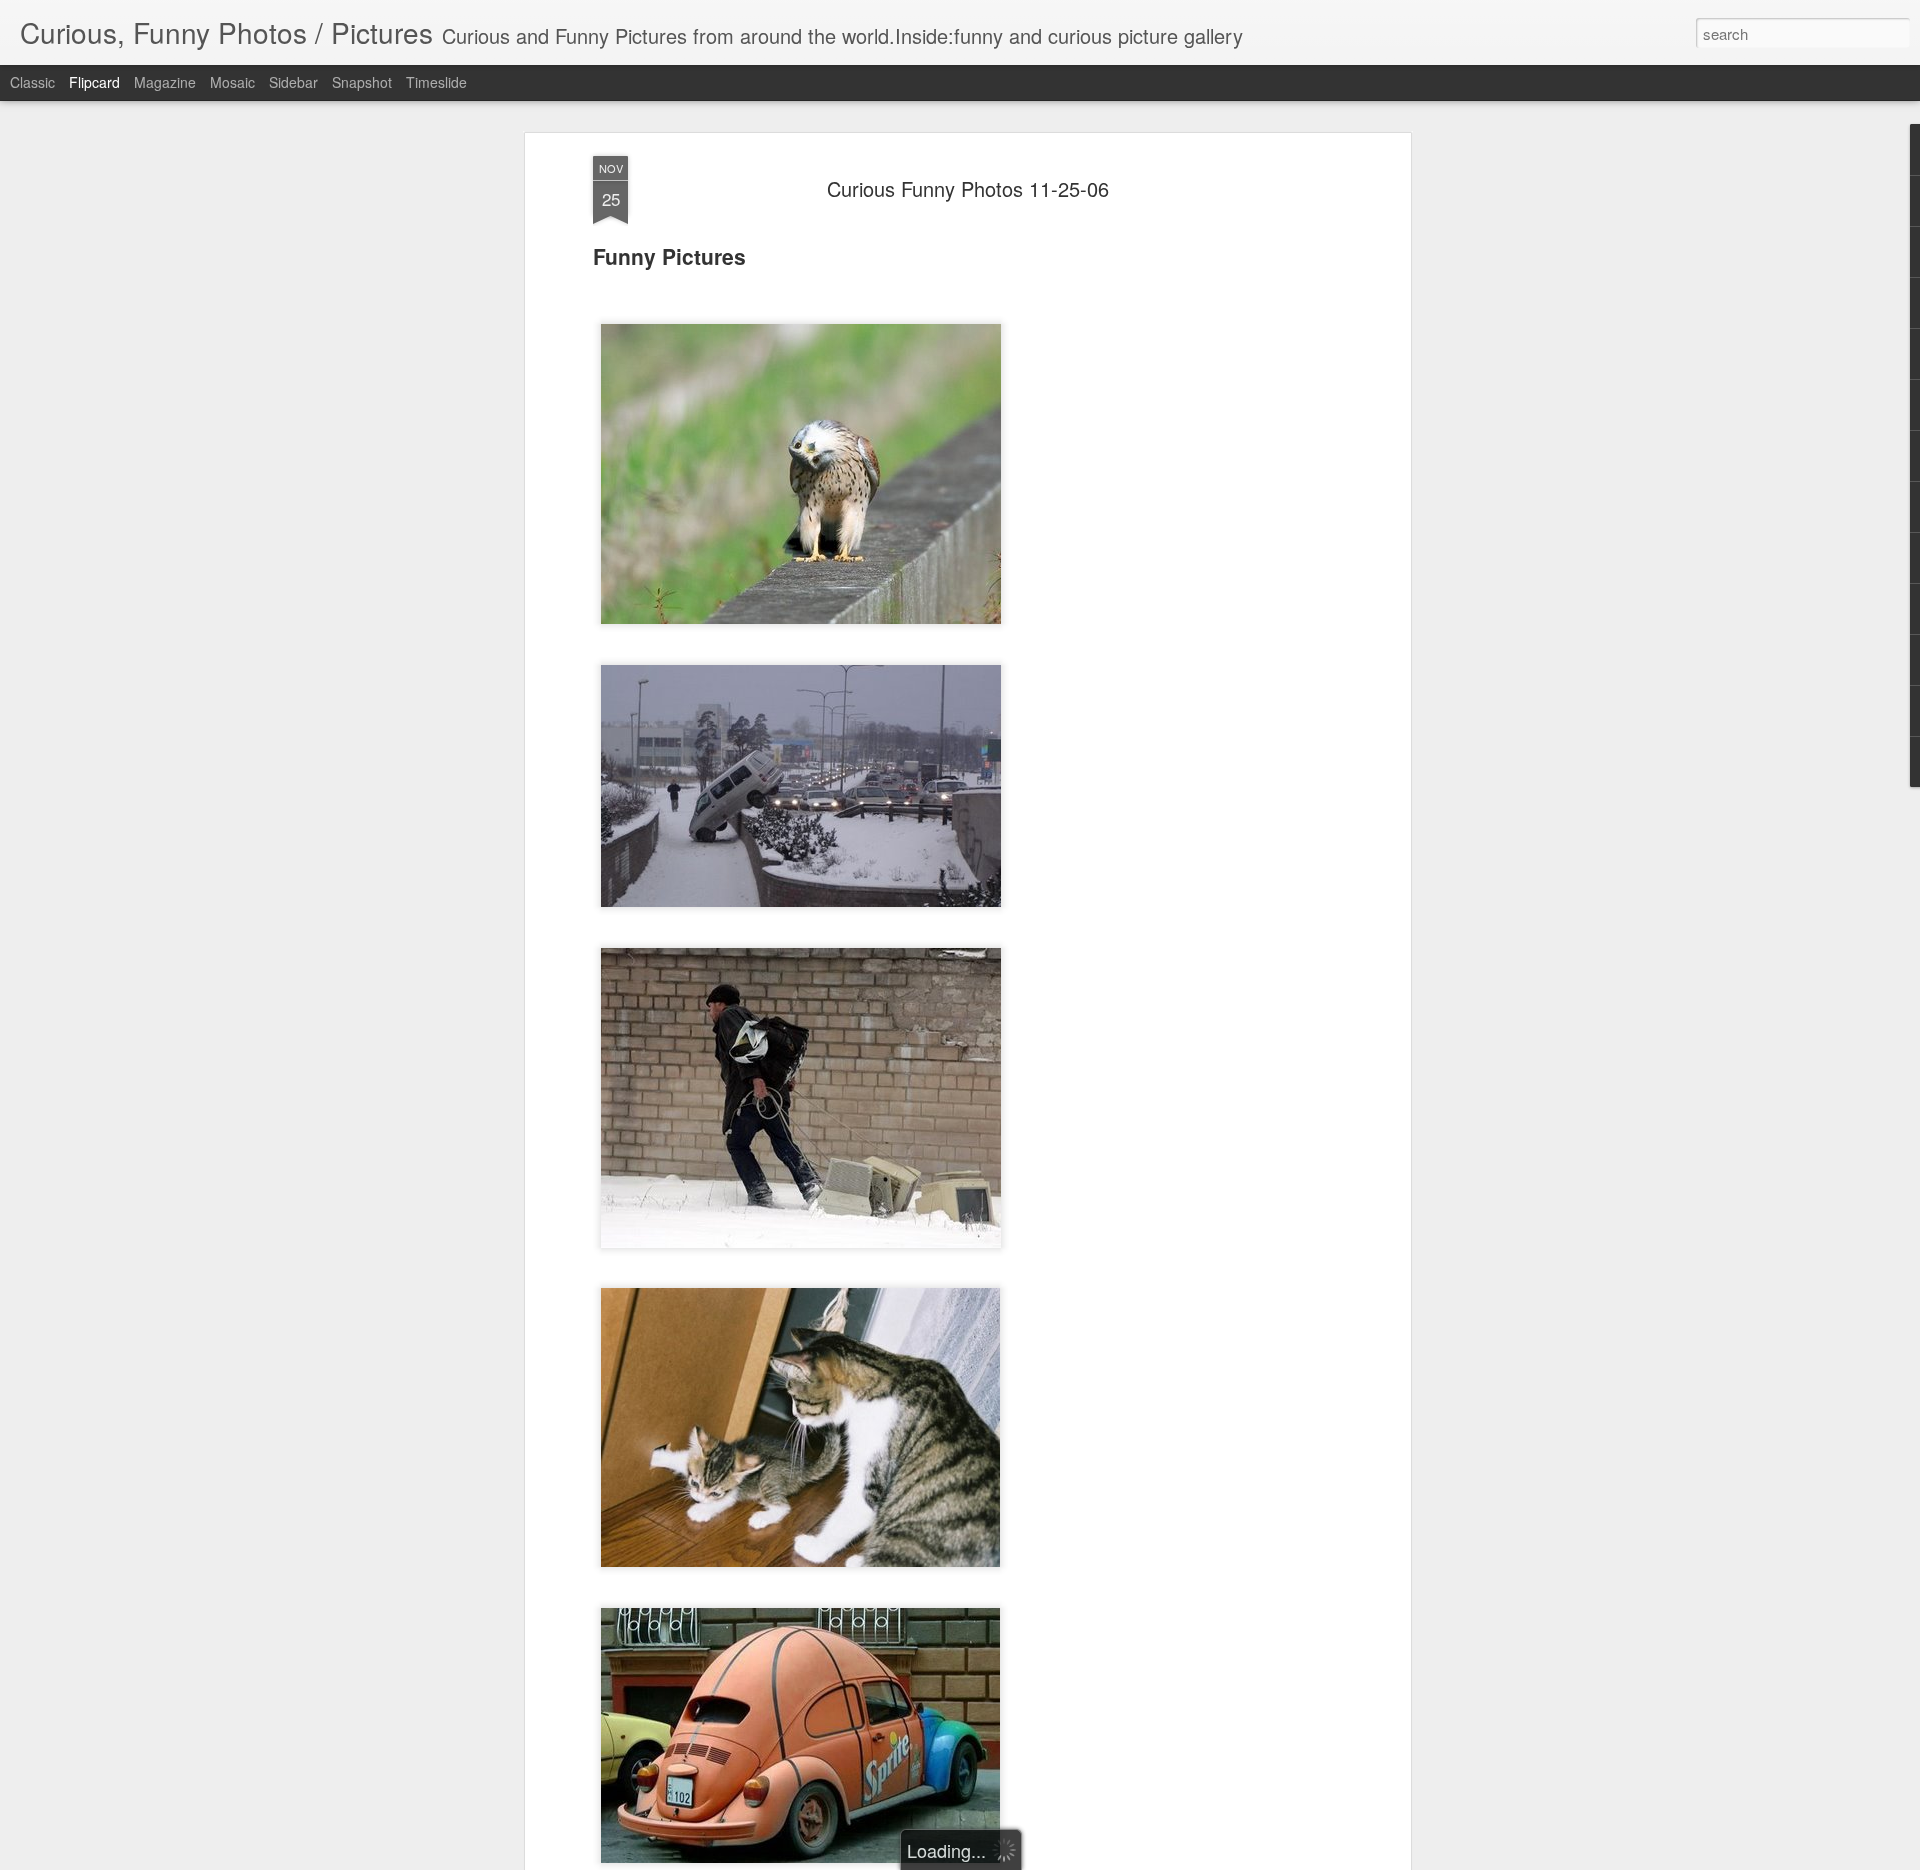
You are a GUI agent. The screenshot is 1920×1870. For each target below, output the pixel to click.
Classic (32, 82)
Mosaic (232, 82)
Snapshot (362, 82)
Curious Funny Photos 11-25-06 (968, 188)
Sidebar (293, 82)
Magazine (165, 82)
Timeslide (436, 82)
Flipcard (94, 82)
